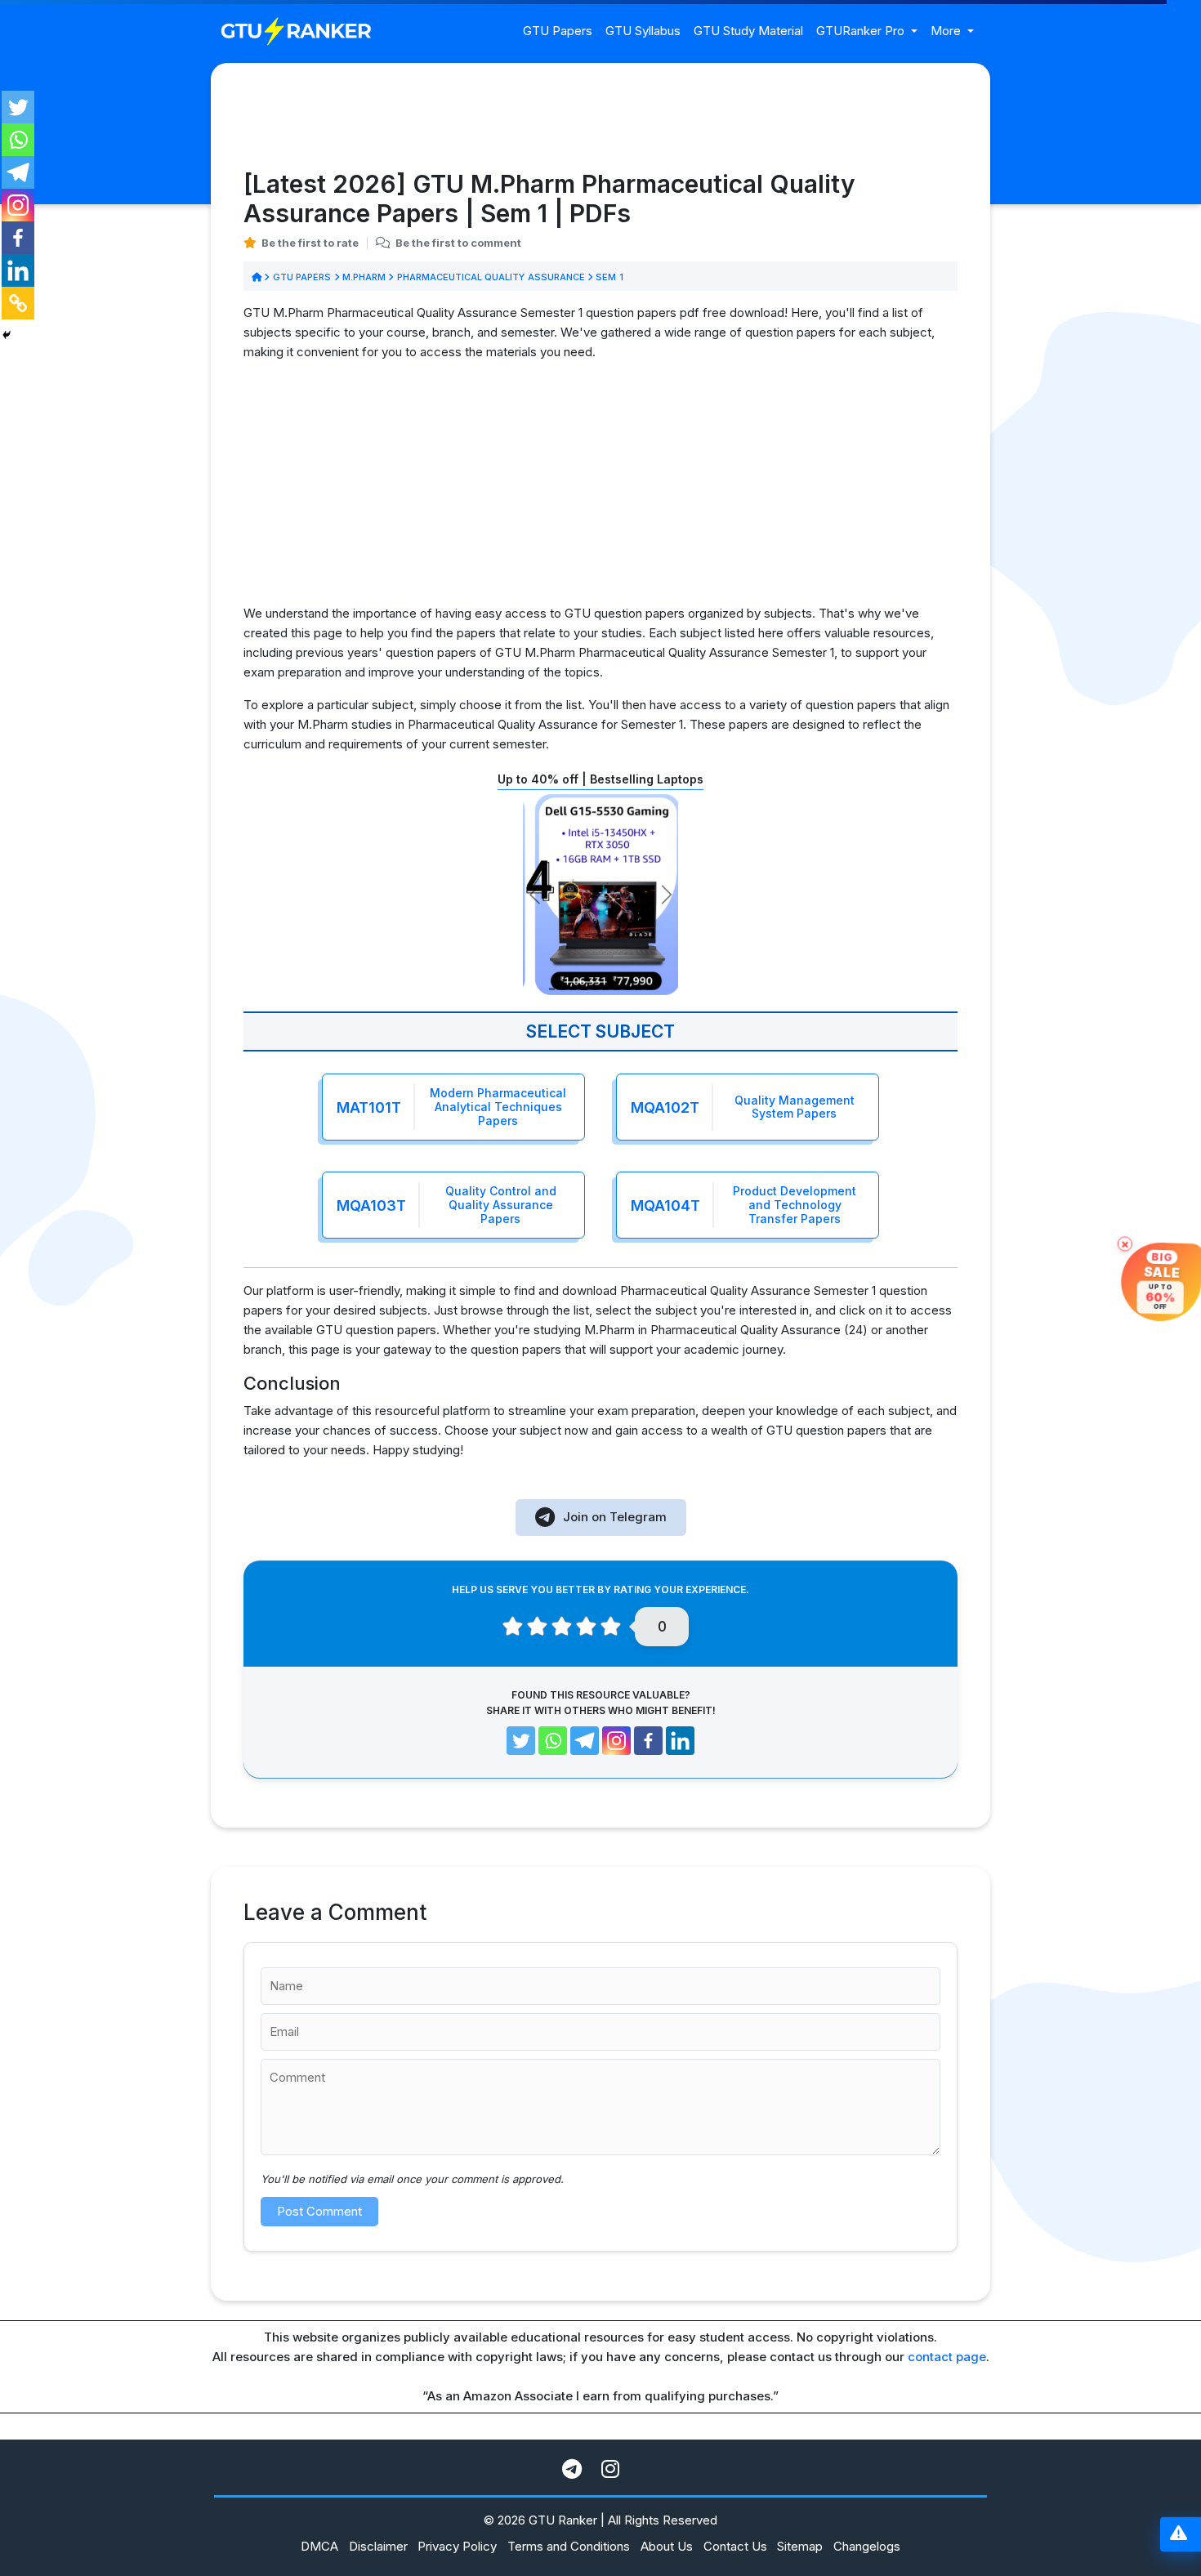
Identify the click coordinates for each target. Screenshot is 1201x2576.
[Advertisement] (600, 489)
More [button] (947, 31)
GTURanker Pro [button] (862, 31)
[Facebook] (18, 238)
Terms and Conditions (569, 2546)
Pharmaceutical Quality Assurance (491, 277)
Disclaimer (378, 2546)
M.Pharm (364, 277)
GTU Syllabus (643, 31)
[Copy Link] (18, 303)
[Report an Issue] (1179, 2535)
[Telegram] (18, 172)
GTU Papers (558, 31)
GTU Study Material (748, 31)
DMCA (319, 2546)
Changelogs (867, 2546)
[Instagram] (18, 205)
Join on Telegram (615, 1517)
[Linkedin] (18, 270)
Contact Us (735, 2546)
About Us (667, 2546)
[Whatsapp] (18, 140)
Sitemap (800, 2546)
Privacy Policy (457, 2546)
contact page (947, 2357)
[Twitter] (18, 107)
